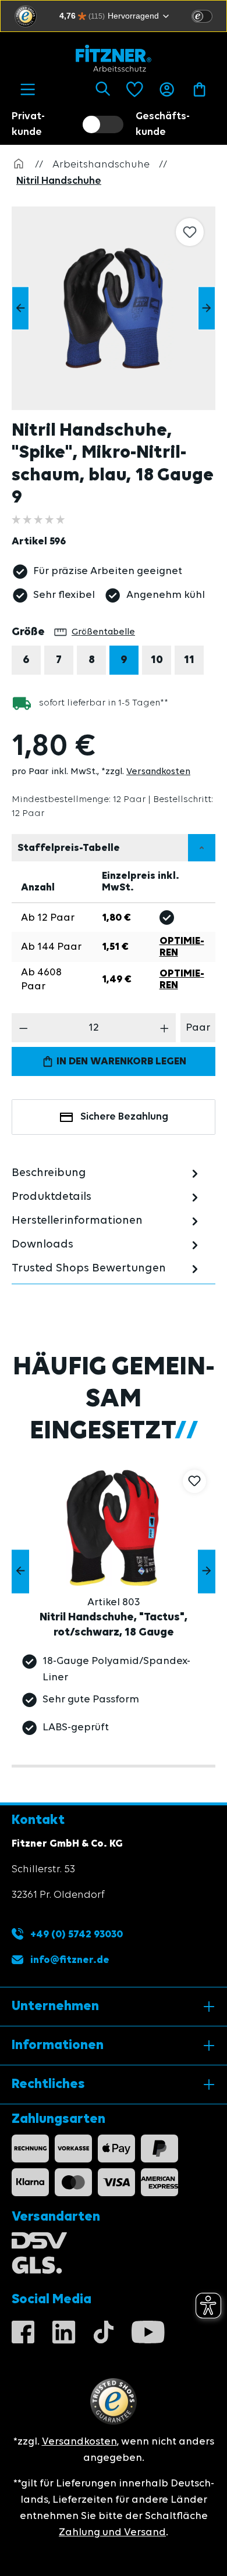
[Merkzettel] (135, 90)
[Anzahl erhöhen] (164, 1028)
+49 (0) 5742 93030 (75, 1934)
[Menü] (28, 90)
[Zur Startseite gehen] (114, 58)
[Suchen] (103, 90)
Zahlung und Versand (112, 2532)
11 (189, 660)
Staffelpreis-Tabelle (69, 848)
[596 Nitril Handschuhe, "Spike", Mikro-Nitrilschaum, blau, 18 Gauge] (114, 308)
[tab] (107, 1173)
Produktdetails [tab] (52, 1197)
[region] (119, 308)
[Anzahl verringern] (24, 1028)
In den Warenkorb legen (120, 1061)
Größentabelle (103, 632)
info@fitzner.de (70, 1960)
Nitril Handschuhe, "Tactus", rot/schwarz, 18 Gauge (114, 1625)
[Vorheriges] (20, 309)
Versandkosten (158, 772)
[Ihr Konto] (167, 90)
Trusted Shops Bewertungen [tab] (89, 1269)
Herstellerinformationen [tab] (77, 1221)
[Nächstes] (207, 309)
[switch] (202, 16)
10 (157, 660)
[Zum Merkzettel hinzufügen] (190, 232)
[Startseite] (19, 165)
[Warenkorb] (199, 90)
